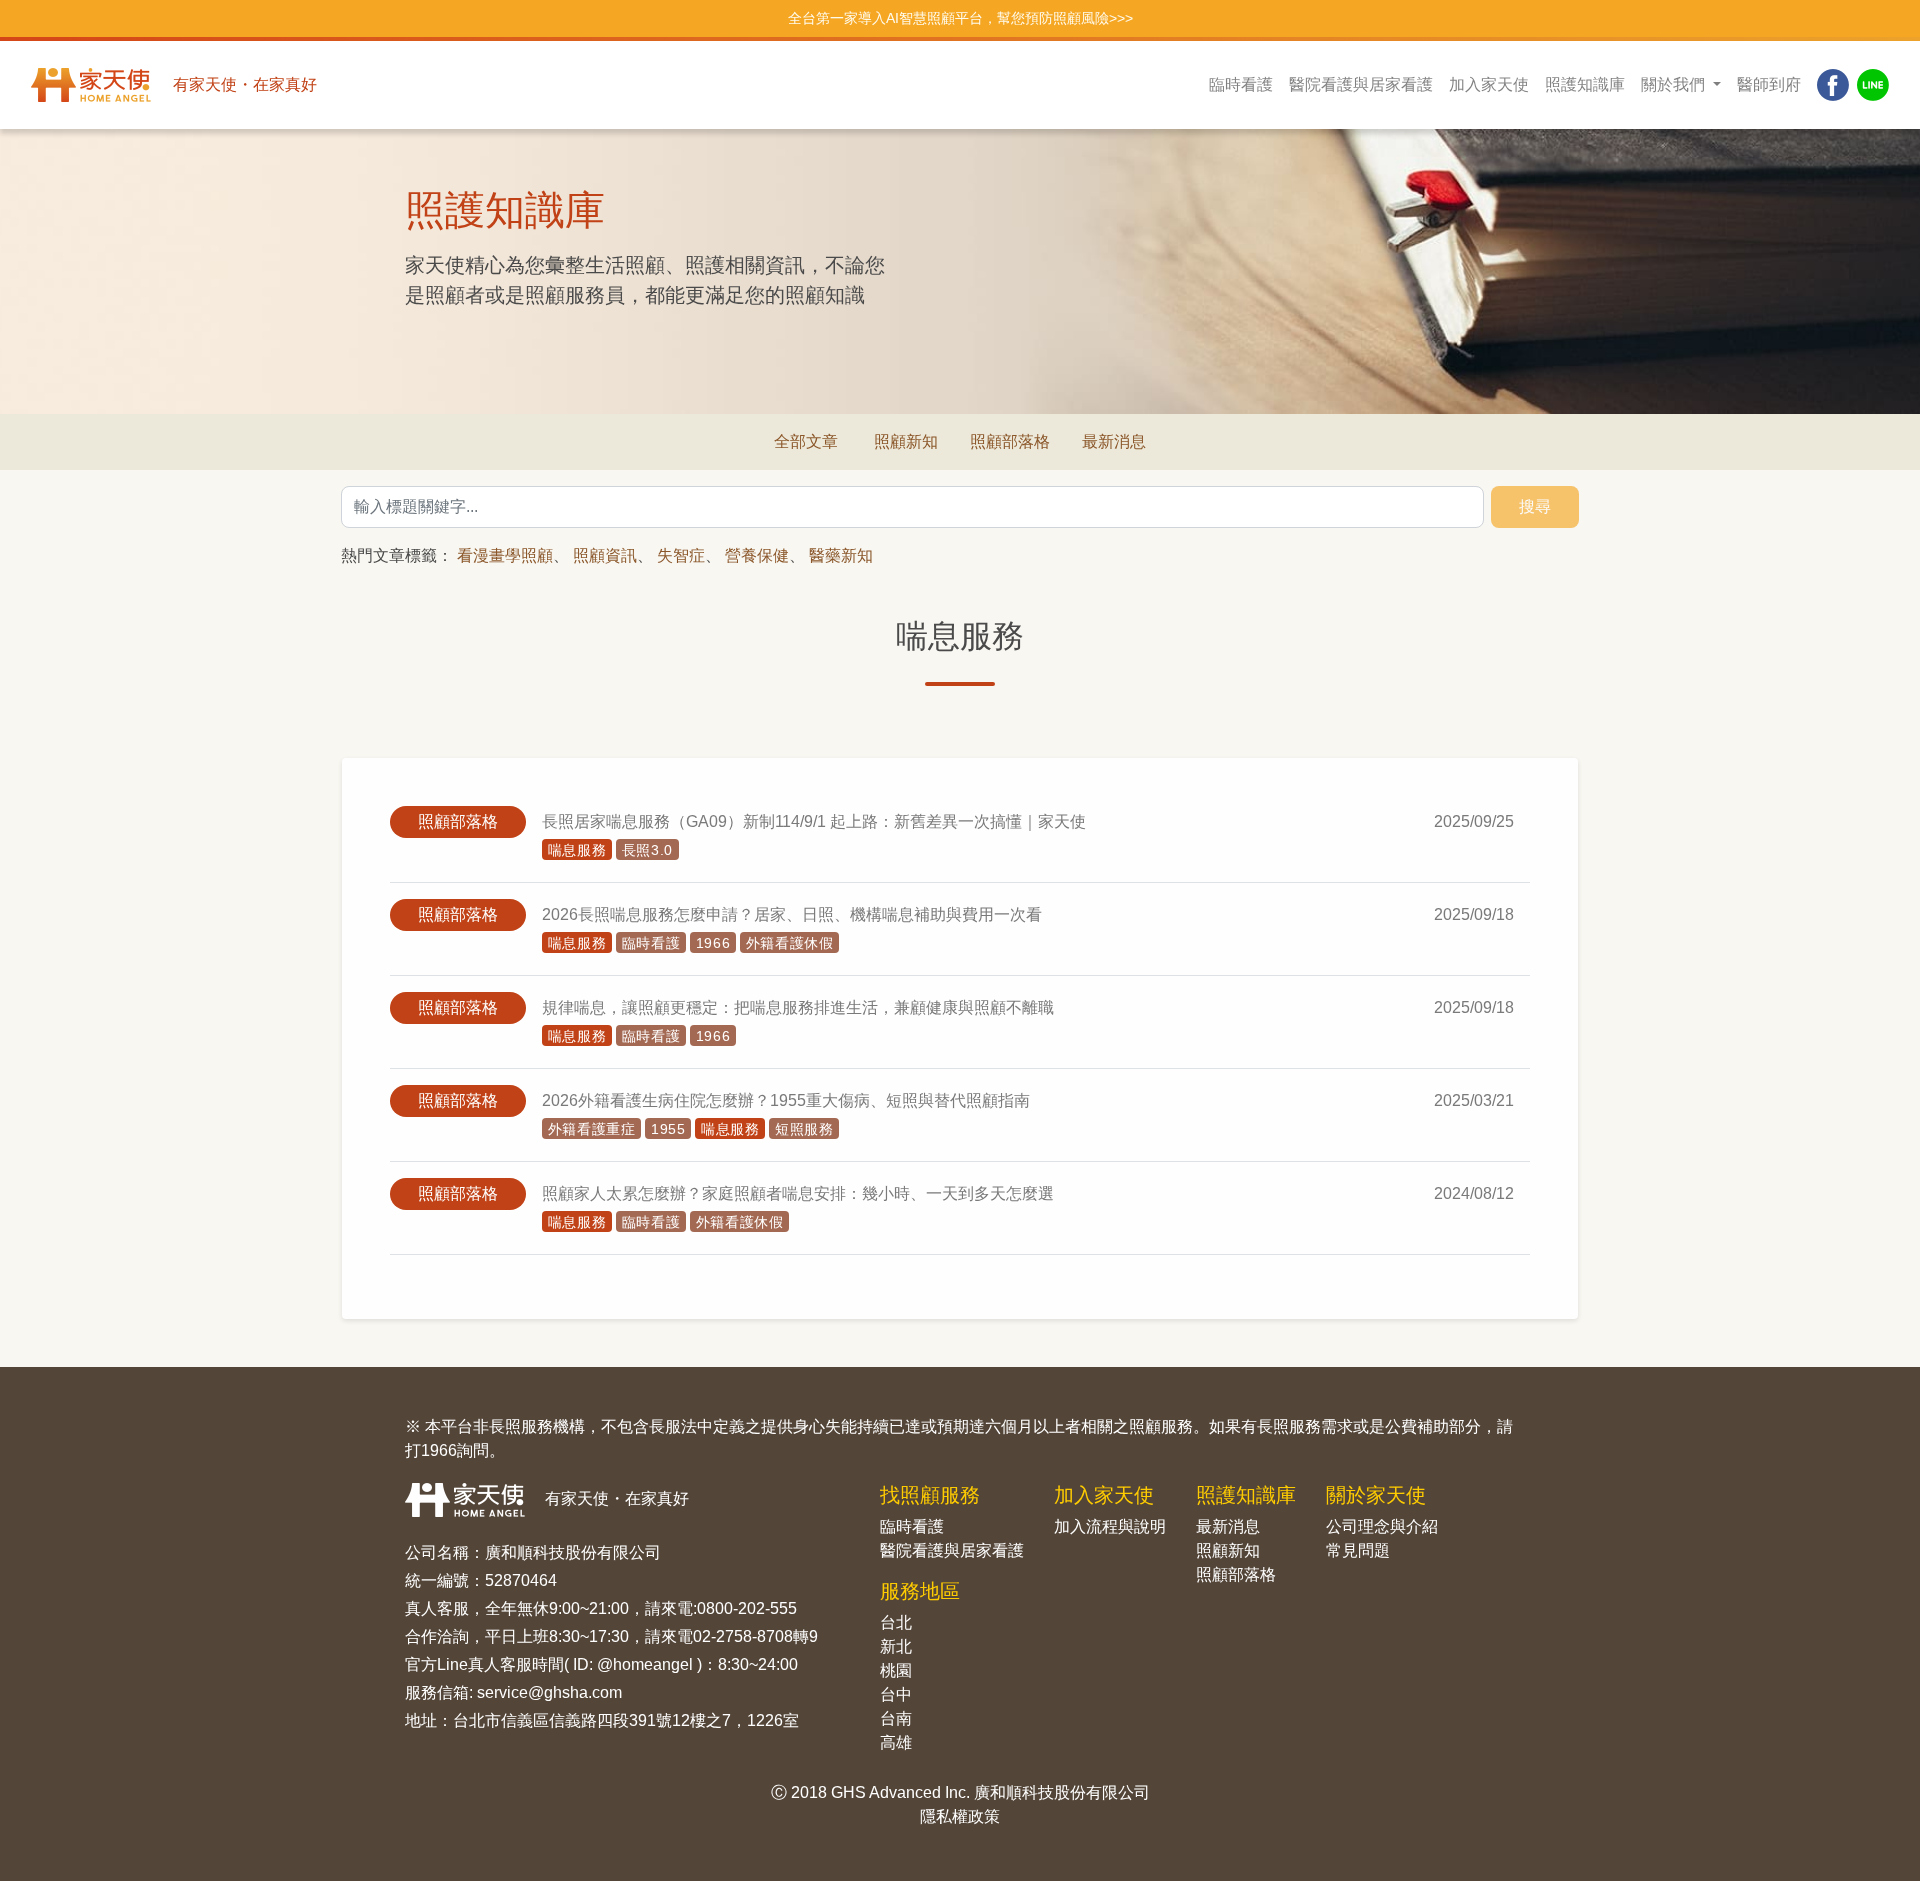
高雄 (896, 1742)
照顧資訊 (605, 555)
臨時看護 (1241, 84)
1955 (668, 1129)
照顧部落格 (1010, 441)
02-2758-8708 (743, 1636)
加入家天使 (1489, 84)
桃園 (896, 1670)
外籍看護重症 (592, 1129)
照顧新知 (906, 441)
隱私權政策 (960, 1816)
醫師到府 (1769, 84)
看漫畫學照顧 (505, 555)
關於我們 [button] (1675, 84)
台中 (896, 1694)
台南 (896, 1718)
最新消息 (1114, 441)
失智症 (681, 555)
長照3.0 (648, 850)
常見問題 (1358, 1550)
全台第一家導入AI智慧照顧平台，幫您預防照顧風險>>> (960, 18)
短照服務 (804, 1129)
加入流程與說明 (1110, 1526)
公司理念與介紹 (1382, 1526)
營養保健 (757, 555)
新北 (896, 1646)
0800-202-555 (747, 1608)
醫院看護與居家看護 (1361, 84)
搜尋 (1535, 506)
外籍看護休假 (790, 943)
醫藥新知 (841, 555)
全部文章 (806, 441)
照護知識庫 (1585, 84)
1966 (713, 943)
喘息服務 (577, 850)
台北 (896, 1622)
